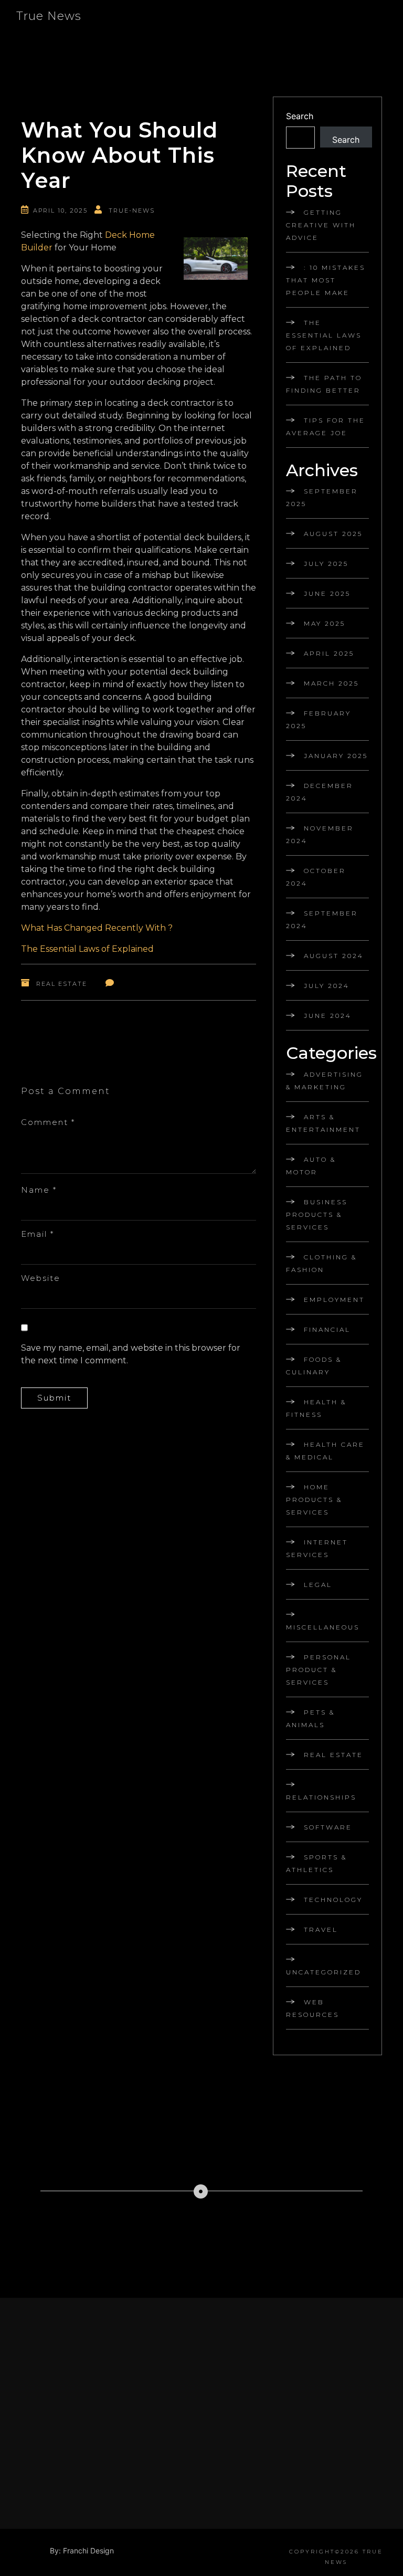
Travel (321, 1930)
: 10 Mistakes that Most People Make (326, 280)
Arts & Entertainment (323, 1123)
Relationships (321, 1797)
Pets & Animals (310, 1718)
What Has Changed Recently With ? (97, 928)
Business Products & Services (317, 1215)
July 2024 (327, 986)
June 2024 (328, 1016)
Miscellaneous (323, 1627)
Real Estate (62, 984)
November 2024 (320, 834)
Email (38, 1234)
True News (49, 16)
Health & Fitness (316, 1408)
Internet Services (317, 1548)
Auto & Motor (311, 1166)
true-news (132, 211)
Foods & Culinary (314, 1366)
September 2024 (322, 919)
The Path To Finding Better (324, 384)
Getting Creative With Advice (321, 225)
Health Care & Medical (325, 1451)
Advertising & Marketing (325, 1081)
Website (41, 1278)
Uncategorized (324, 1972)
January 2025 (336, 756)
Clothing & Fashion (321, 1263)
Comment (48, 1122)
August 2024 (334, 956)
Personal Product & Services (319, 1670)
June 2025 (327, 593)
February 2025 (319, 719)
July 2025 (326, 564)
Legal (318, 1585)
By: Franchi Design (82, 2551)
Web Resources (312, 2008)
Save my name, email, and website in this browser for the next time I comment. (131, 1354)
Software (328, 1827)
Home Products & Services (314, 1500)
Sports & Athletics (316, 1863)
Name (39, 1190)
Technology (333, 1900)
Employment (334, 1300)
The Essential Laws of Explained (87, 949)
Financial (327, 1329)
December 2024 (320, 792)
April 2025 (329, 653)
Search (300, 116)
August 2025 (333, 534)
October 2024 (316, 877)
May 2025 (325, 623)
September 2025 (322, 497)
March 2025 (331, 683)
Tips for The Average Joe (326, 427)
